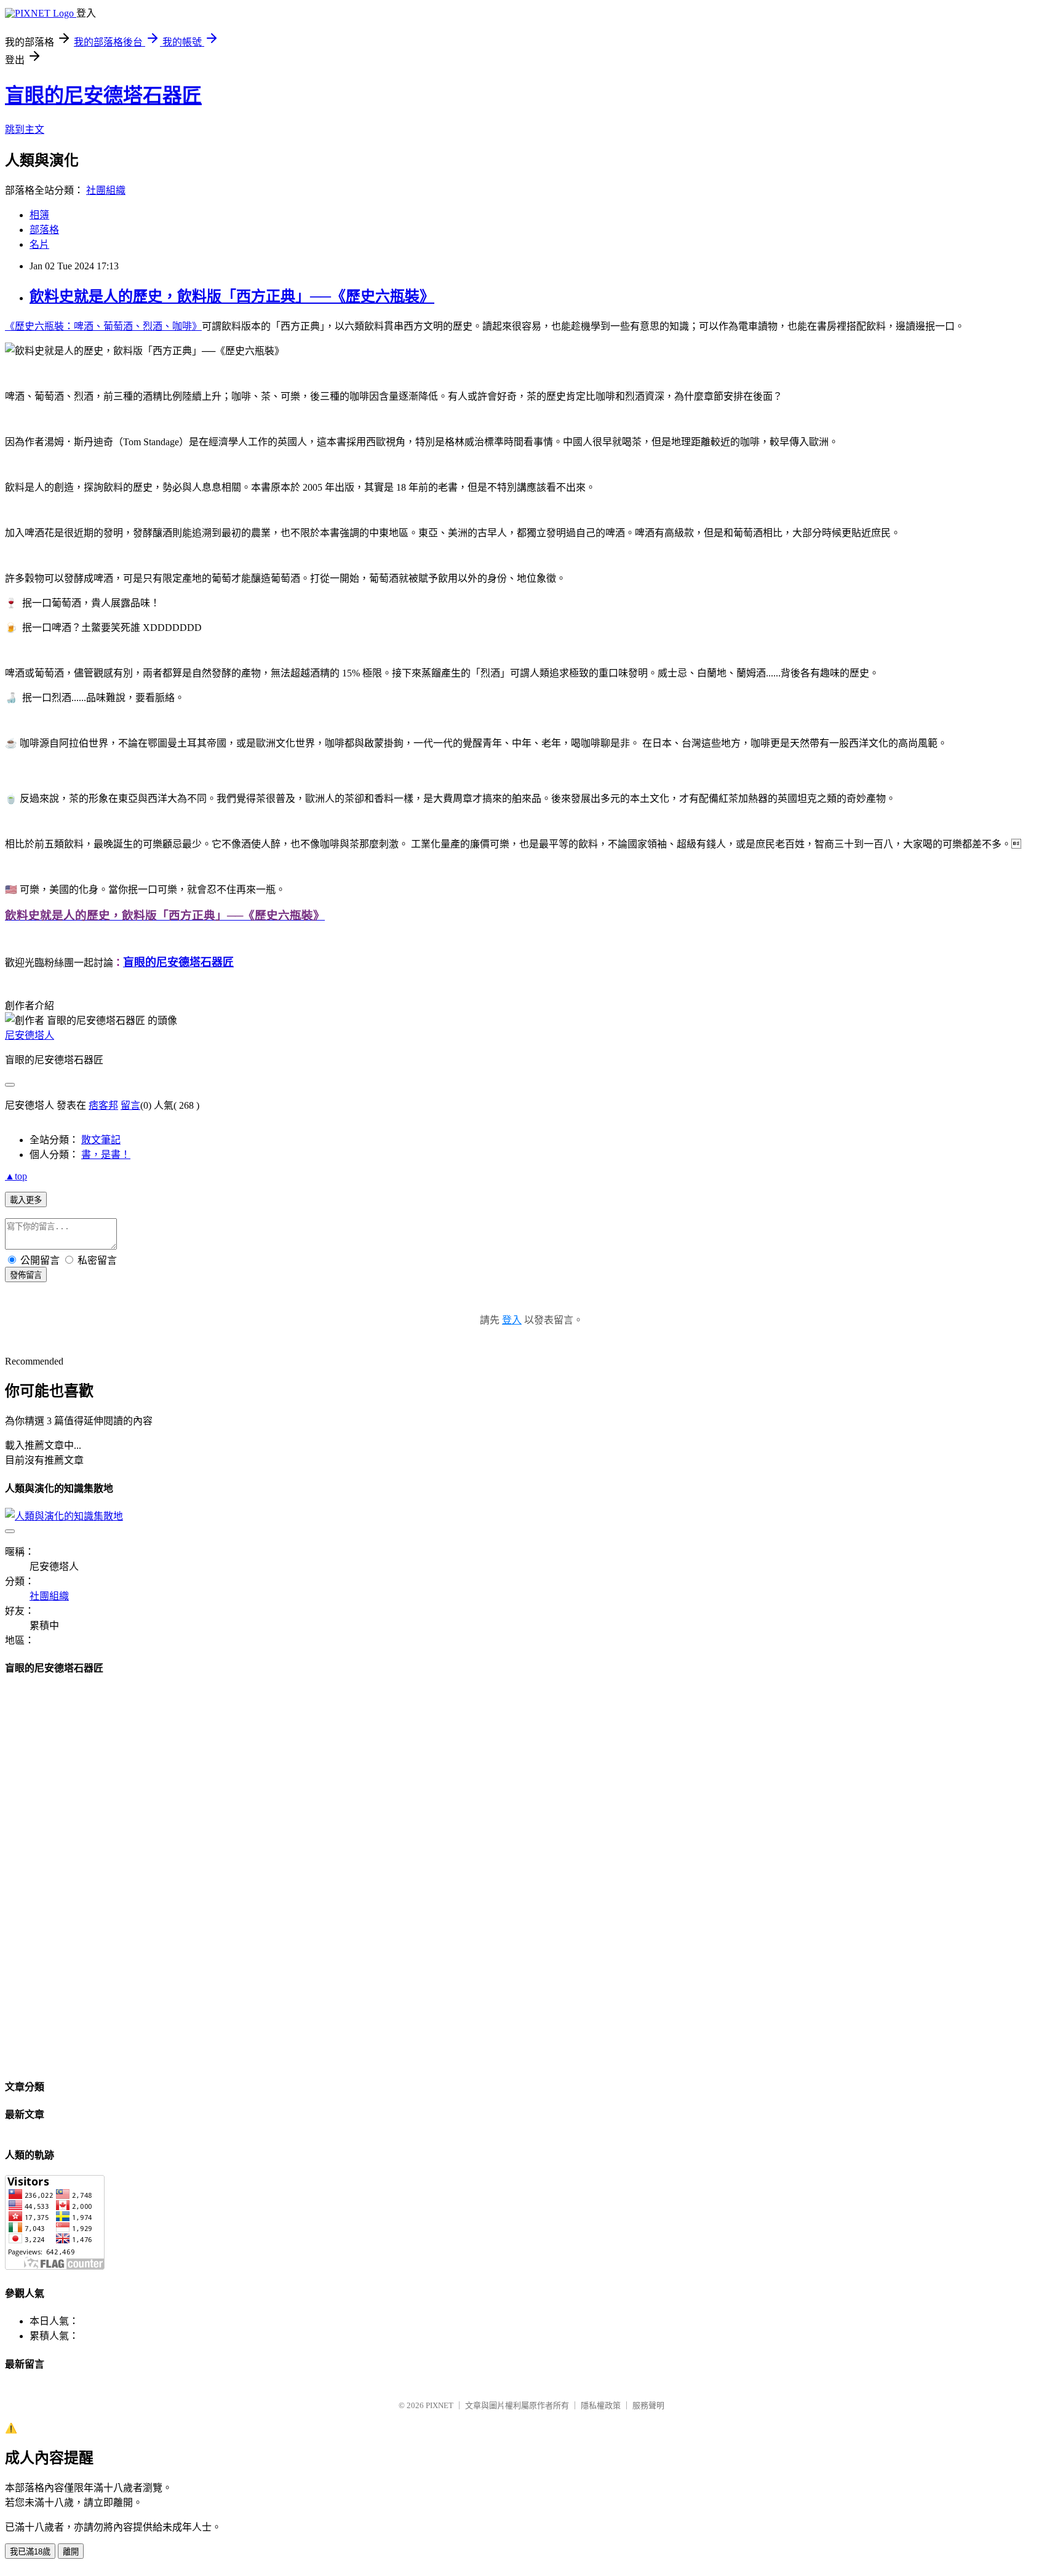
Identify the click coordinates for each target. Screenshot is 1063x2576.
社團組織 (106, 190)
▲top (16, 1176)
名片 (39, 244)
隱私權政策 (601, 2405)
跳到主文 (25, 129)
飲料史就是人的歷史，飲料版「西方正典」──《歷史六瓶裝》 (232, 296)
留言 (130, 1105)
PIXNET (440, 2405)
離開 (71, 2552)
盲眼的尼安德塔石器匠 (103, 95)
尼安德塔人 (30, 1035)
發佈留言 (26, 1275)
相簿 (39, 215)
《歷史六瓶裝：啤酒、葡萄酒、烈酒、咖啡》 (103, 326)
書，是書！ (106, 1155)
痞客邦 (103, 1105)
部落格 (44, 230)
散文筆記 (101, 1140)
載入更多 (26, 1200)
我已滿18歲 (30, 2552)
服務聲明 (648, 2405)
